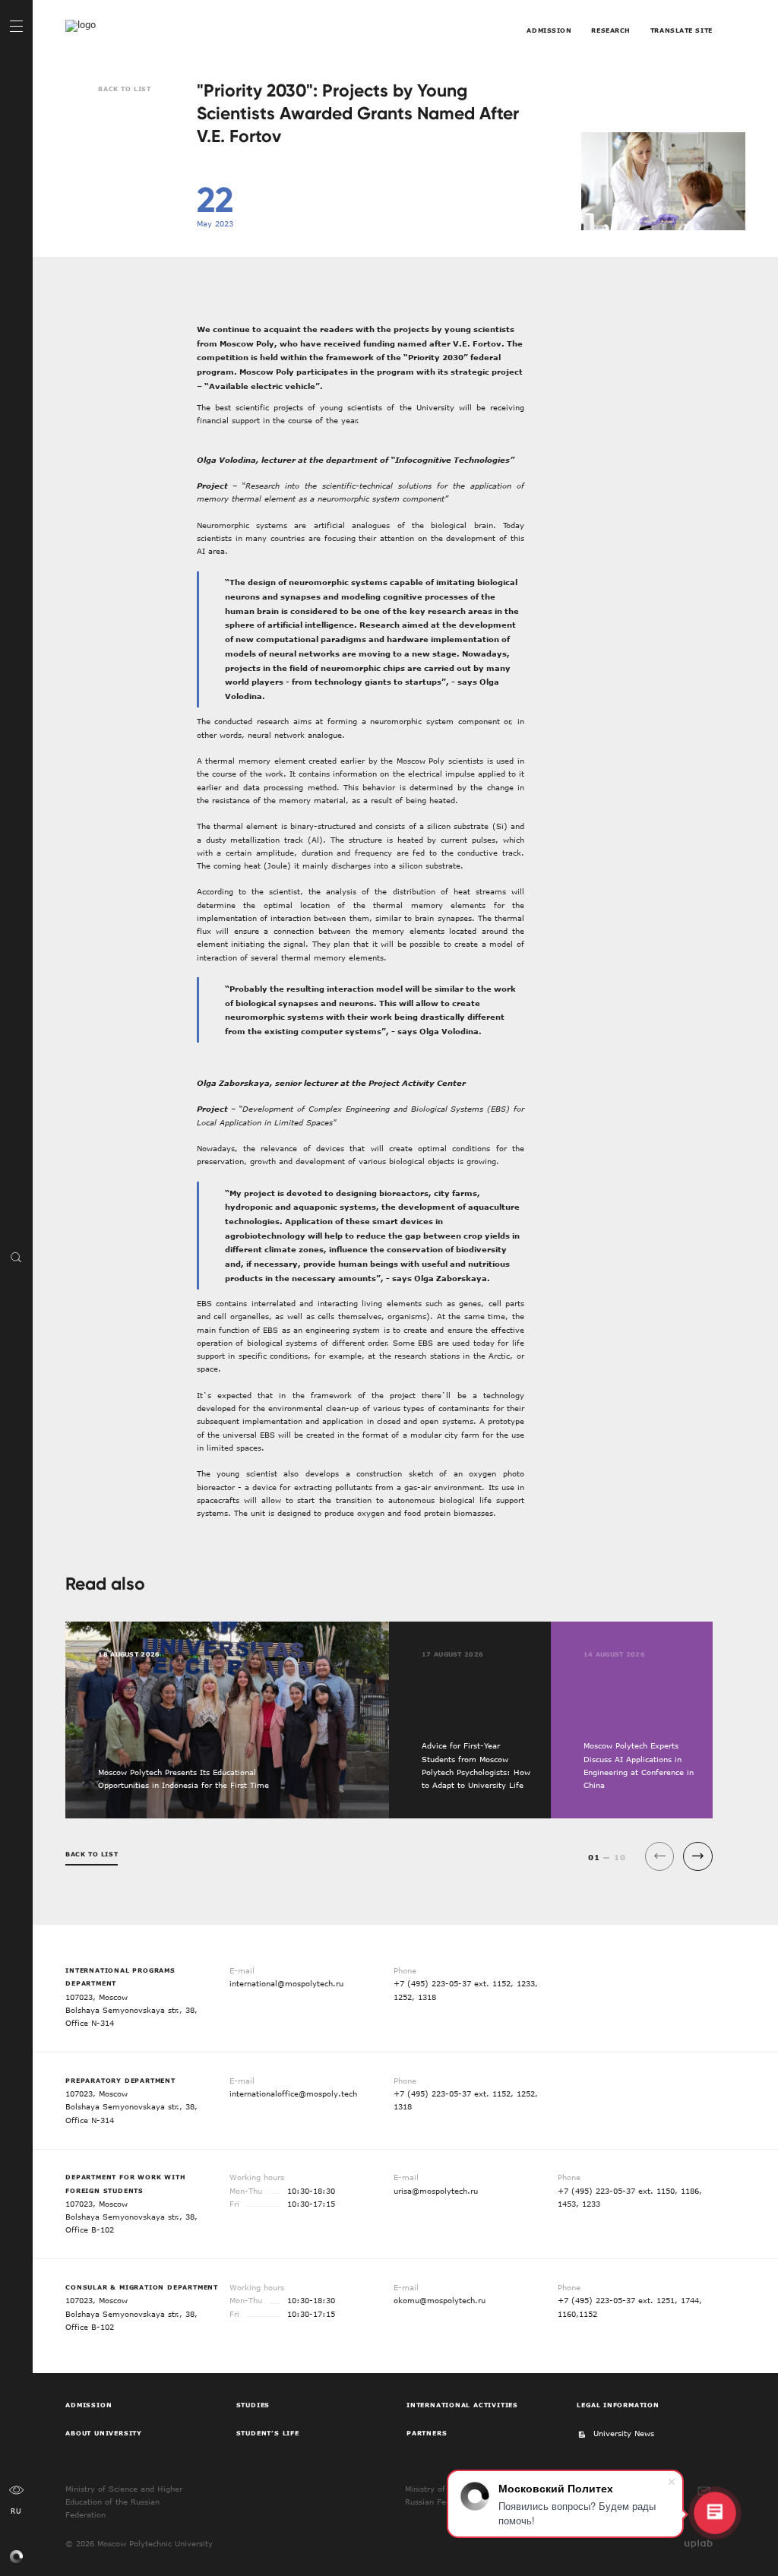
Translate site (682, 30)
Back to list (124, 89)
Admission (549, 30)
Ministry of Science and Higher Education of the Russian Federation (124, 2502)
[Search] (16, 1257)
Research (611, 30)
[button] (698, 1857)
